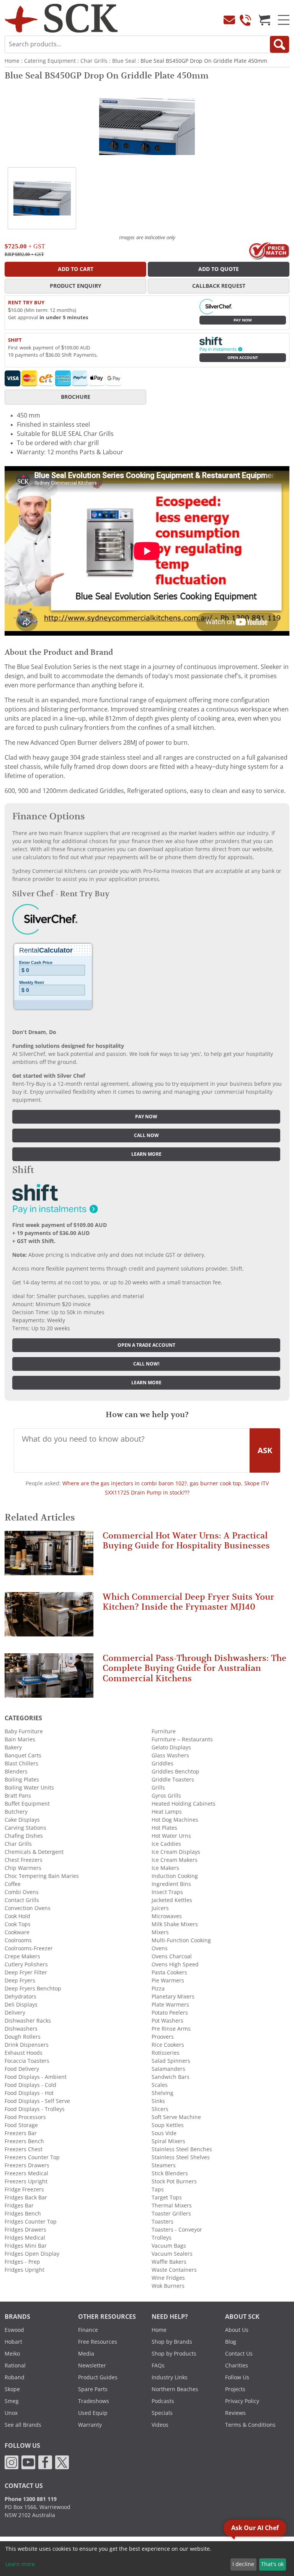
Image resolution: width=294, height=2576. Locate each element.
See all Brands (23, 2425)
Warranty (90, 2425)
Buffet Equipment (27, 1804)
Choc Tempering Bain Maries (42, 1876)
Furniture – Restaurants (182, 1739)
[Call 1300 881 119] (245, 20)
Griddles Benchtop (176, 1772)
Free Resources (98, 2342)
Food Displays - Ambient (36, 2077)
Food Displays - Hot (29, 2093)
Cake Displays (22, 1820)
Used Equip (93, 2413)
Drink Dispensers (27, 2045)
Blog (231, 2342)
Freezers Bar (21, 2133)
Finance (88, 2330)
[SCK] (61, 18)
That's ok (272, 2564)
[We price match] (269, 250)
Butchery (16, 1812)
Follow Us (237, 2377)
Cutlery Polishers (26, 1964)
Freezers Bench (24, 2141)
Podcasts (163, 2401)
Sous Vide (164, 2133)
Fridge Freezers (24, 2189)
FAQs (158, 2366)
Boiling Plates (22, 1780)
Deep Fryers (20, 1981)
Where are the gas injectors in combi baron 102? (125, 1483)
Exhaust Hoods (24, 2053)
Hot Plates (164, 1828)
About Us (237, 2330)
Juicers (160, 1908)
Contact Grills (22, 1900)
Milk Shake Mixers (175, 1924)
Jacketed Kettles (172, 1900)
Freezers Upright (26, 2181)
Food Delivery (22, 2069)
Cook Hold (17, 1916)
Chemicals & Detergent (34, 1852)
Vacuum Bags (169, 2246)
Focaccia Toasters (27, 2061)
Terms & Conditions (250, 2425)
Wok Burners (168, 2286)
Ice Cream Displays (176, 1852)
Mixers (160, 1932)
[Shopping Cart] (265, 20)
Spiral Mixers (168, 2141)
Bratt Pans (18, 1796)
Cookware (17, 1932)
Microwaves (167, 1916)
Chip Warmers (23, 1868)
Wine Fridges (168, 2278)
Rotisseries (166, 2053)
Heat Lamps (167, 1812)
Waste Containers (174, 2270)
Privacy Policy (242, 2401)
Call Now (146, 1135)
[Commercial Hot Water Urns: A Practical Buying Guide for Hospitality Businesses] (49, 1556)
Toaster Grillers (171, 2214)
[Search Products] (279, 44)
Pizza (158, 1989)
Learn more (146, 1154)
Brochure (76, 397)
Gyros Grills (166, 1796)
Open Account (243, 358)
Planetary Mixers (173, 1997)
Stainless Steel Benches (182, 2149)
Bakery (13, 1747)
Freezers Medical (26, 2173)
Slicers (160, 2109)
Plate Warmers (170, 2005)
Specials (162, 2413)
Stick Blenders (170, 2173)
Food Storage (21, 2125)
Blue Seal (124, 61)
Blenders (16, 1772)
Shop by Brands (172, 2342)
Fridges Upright (24, 2270)
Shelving (163, 2093)
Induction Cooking (175, 1876)
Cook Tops (18, 1924)
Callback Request (219, 286)
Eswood (14, 2330)
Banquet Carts (23, 1755)
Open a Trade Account (146, 1345)
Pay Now (243, 320)
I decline (243, 2564)
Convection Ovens (28, 1908)
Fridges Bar (19, 2206)
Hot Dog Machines (175, 1820)
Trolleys (162, 2238)
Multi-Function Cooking (181, 1940)
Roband (15, 2377)
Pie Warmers (168, 1981)
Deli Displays (21, 2005)
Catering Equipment (50, 61)
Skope (12, 2389)
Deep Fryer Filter (26, 1972)
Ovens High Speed (175, 1964)
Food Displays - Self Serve (37, 2101)
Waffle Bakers (169, 2262)
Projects (235, 2389)
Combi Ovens (22, 1892)
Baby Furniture (24, 1731)
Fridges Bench (23, 2214)
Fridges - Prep (22, 2262)
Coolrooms (18, 1940)
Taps (158, 2189)
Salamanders (168, 2069)
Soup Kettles (168, 2125)
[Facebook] (45, 2462)
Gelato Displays (171, 1747)
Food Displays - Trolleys (35, 2109)
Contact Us (239, 2354)
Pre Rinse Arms (171, 2029)
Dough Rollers (23, 2037)
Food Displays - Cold (30, 2085)
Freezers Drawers (27, 2165)
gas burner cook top (216, 1483)
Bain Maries (20, 1739)
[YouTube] (28, 2462)
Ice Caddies (166, 1844)
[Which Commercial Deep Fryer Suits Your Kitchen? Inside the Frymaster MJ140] (49, 1618)
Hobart (13, 2342)
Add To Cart (76, 269)
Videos (160, 2425)
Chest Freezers (24, 1860)
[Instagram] (11, 2462)
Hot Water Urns (171, 1836)
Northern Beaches (175, 2389)
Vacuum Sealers (172, 2254)
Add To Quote (219, 269)
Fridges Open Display (32, 2254)
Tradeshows (94, 2401)
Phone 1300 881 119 (31, 2499)
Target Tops (167, 2198)
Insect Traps (167, 1892)
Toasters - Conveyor (177, 2230)
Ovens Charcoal (172, 1956)
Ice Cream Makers (175, 1860)
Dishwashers (21, 2029)
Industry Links (170, 2377)
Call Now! (146, 1364)
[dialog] (147, 2559)
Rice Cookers (168, 2045)
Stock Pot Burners (174, 2181)
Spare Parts (93, 2389)
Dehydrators (20, 1997)
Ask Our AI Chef (255, 2528)
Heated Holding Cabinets (184, 1804)
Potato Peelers (170, 2013)
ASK (265, 1450)
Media (86, 2354)
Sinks (158, 2101)
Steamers (164, 2165)
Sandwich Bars (171, 2077)
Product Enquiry (76, 286)
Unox (11, 2413)
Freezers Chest (24, 2149)
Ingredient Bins (171, 1884)
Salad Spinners (171, 2061)
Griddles (163, 1764)
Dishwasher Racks (28, 2021)
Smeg (12, 2401)
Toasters (163, 2222)
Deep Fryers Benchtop (33, 1989)
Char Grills (94, 61)
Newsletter (92, 2366)
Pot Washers (167, 2021)
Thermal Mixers (172, 2206)
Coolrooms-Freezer (29, 1948)
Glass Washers (170, 1755)
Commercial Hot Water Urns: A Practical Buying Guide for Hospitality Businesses (186, 1541)
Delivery (15, 2013)
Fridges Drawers (25, 2230)
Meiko (12, 2354)
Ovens (160, 1948)
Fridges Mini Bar (26, 2246)
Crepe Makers (22, 1956)
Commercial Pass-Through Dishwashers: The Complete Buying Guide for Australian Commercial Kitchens (194, 1668)
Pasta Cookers (169, 1972)
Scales (160, 2085)
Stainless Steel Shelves (181, 2157)
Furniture (164, 1731)
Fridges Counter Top (31, 2222)
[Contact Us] (229, 20)
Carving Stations (25, 1828)
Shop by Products (174, 2354)
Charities (237, 2366)
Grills (158, 1788)
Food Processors (25, 2117)
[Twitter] (62, 2462)
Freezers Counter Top (32, 2157)
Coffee (13, 1884)
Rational (15, 2366)
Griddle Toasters (173, 1780)
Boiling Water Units (29, 1788)
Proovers (163, 2037)
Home (12, 61)
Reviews (235, 2413)
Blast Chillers (21, 1764)
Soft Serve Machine (176, 2117)
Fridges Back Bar (26, 2198)
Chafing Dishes (24, 1836)
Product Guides (98, 2377)
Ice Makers (165, 1868)
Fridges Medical (25, 2238)
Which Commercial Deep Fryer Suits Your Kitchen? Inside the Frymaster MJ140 (188, 1602)
